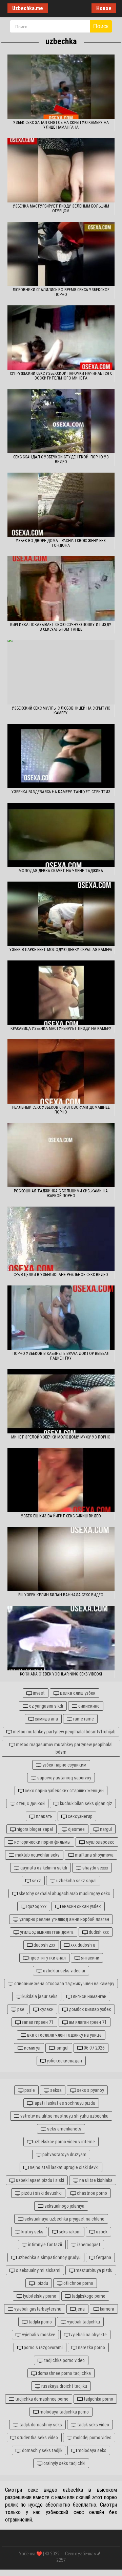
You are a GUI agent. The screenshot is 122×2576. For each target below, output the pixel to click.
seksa (55, 2090)
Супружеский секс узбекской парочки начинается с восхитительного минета (61, 376)
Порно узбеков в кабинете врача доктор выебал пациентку (61, 1356)
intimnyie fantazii (45, 2245)
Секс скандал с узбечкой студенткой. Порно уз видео (61, 459)
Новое (104, 8)
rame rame (83, 1719)
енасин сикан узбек (81, 1906)
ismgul (62, 2048)
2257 (61, 2560)
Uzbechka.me (28, 8)
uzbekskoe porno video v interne (64, 2142)
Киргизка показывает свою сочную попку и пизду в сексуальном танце (61, 627)
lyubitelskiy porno (39, 2296)
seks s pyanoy (90, 2090)
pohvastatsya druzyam (64, 2155)
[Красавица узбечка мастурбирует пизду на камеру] (61, 993)
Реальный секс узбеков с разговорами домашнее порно (61, 1110)
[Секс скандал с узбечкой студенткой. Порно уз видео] (61, 421)
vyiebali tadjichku (83, 2322)
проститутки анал (47, 1958)
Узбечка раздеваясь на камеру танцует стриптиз (61, 792)
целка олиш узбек (77, 1693)
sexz (36, 1881)
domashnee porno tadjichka (64, 2373)
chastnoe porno (91, 2193)
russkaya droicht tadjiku (64, 2386)
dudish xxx (98, 1932)
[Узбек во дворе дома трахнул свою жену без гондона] (61, 505)
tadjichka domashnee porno (41, 2399)
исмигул (32, 2048)
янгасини (90, 1958)
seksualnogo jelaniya (64, 2206)
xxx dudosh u (82, 1945)
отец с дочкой (30, 1803)
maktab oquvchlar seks (37, 1855)
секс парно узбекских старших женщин (64, 1791)
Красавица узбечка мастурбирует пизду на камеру (61, 1029)
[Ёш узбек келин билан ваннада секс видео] (61, 1559)
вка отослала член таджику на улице (64, 2035)
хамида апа (46, 1719)
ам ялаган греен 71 (87, 2022)
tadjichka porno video (64, 2360)
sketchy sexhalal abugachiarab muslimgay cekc (64, 1893)
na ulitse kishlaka (95, 2180)
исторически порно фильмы (42, 1842)
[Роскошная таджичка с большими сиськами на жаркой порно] (61, 1155)
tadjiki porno (40, 2322)
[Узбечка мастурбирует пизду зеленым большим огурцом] (61, 170)
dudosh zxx (44, 1945)
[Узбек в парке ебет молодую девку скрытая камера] (61, 914)
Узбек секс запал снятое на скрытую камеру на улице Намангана (61, 125)
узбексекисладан (64, 2061)
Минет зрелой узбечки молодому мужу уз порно (61, 1437)
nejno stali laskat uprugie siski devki (64, 2167)
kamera (107, 2309)
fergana (103, 2257)
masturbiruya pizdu (94, 2270)
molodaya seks (91, 2450)
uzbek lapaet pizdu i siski (39, 2180)
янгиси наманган (89, 1996)
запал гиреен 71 (37, 2022)
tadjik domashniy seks (40, 2425)
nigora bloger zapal (34, 1829)
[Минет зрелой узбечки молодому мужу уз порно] (61, 1401)
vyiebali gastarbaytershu (37, 2309)
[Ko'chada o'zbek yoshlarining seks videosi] (61, 1638)
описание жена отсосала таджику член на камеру (64, 1984)
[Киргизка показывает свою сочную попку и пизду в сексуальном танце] (61, 588)
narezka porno (91, 2347)
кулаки (46, 2009)
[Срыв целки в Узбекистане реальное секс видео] (61, 1239)
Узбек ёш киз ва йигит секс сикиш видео (61, 1516)
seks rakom (69, 2232)
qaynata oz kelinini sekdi (43, 1868)
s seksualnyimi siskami (38, 2270)
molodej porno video (92, 2438)
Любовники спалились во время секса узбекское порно (61, 292)
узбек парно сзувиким (64, 1765)
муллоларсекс (100, 1842)
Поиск (101, 26)
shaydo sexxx (95, 1868)
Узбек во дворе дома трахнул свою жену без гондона (61, 543)
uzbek (101, 2232)
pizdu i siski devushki (41, 2193)
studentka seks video (37, 2438)
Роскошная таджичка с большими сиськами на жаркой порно (61, 1193)
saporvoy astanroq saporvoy (64, 1778)
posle (29, 2090)
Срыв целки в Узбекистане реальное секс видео (61, 1275)
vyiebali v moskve (38, 2335)
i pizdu (41, 2283)
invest (38, 1693)
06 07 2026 (94, 2048)
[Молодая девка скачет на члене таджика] (61, 835)
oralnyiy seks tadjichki (64, 2463)
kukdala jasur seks (39, 1996)
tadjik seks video (93, 2425)
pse (20, 2009)
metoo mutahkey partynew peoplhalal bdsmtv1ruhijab (64, 1732)
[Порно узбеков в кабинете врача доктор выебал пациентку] (61, 1318)
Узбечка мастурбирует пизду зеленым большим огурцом (61, 209)
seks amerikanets (64, 2129)
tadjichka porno (98, 2399)
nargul (105, 1829)
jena (80, 2309)
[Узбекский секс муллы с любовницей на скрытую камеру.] (61, 672)
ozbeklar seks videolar (64, 1971)
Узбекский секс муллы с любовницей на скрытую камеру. (61, 711)
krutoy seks (32, 2232)
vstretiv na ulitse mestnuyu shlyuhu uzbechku (64, 2116)
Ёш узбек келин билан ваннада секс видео (61, 1595)
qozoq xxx (36, 1906)
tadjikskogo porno (88, 2296)
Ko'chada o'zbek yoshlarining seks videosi (61, 1674)
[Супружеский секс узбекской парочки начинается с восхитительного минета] (61, 338)
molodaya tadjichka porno (64, 2412)
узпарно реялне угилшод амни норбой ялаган (64, 1919)
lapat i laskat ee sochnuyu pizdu (64, 2103)
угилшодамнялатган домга (46, 1932)
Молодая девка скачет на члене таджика (61, 871)
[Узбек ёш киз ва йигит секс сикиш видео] (61, 1480)
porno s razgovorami (43, 2347)
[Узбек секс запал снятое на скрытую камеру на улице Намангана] (61, 87)
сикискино (88, 1706)
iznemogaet (88, 2245)
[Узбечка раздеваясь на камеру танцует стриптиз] (61, 756)
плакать (44, 1816)
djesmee (76, 1829)
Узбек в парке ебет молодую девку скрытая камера (61, 950)
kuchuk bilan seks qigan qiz (86, 1803)
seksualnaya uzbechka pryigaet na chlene (64, 2219)
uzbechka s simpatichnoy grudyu (49, 2257)
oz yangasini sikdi (46, 1706)
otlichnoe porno (78, 2283)
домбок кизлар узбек (89, 2009)
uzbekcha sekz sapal (76, 1881)
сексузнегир (80, 1816)
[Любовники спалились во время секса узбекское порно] (61, 254)
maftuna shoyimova (94, 1855)
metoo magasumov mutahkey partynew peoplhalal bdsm (64, 1748)
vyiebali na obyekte (88, 2335)
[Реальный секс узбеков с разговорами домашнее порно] (61, 1071)
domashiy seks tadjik (42, 2450)
